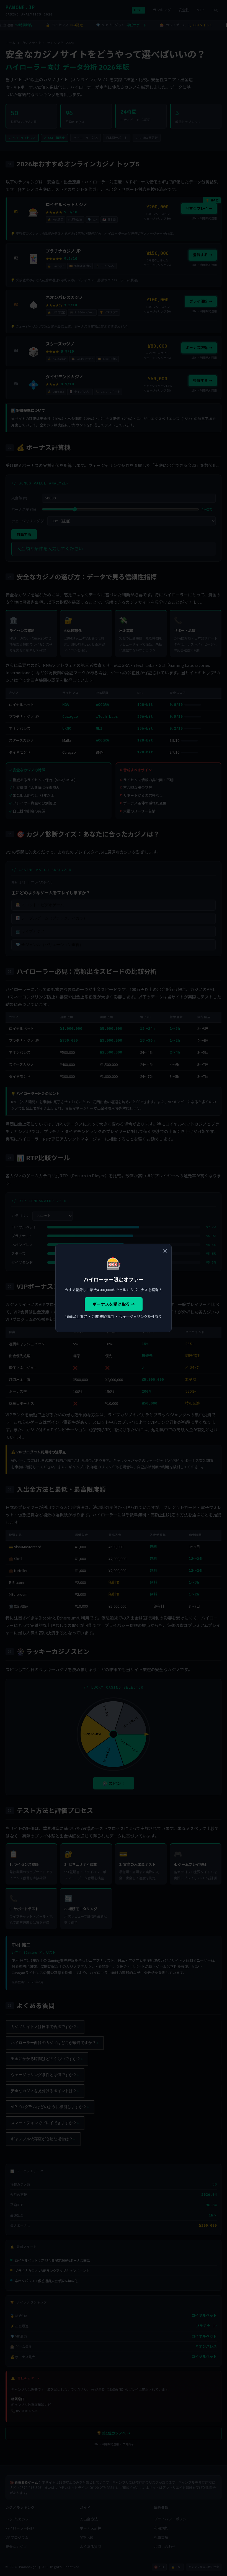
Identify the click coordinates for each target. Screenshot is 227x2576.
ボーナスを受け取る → (114, 1304)
